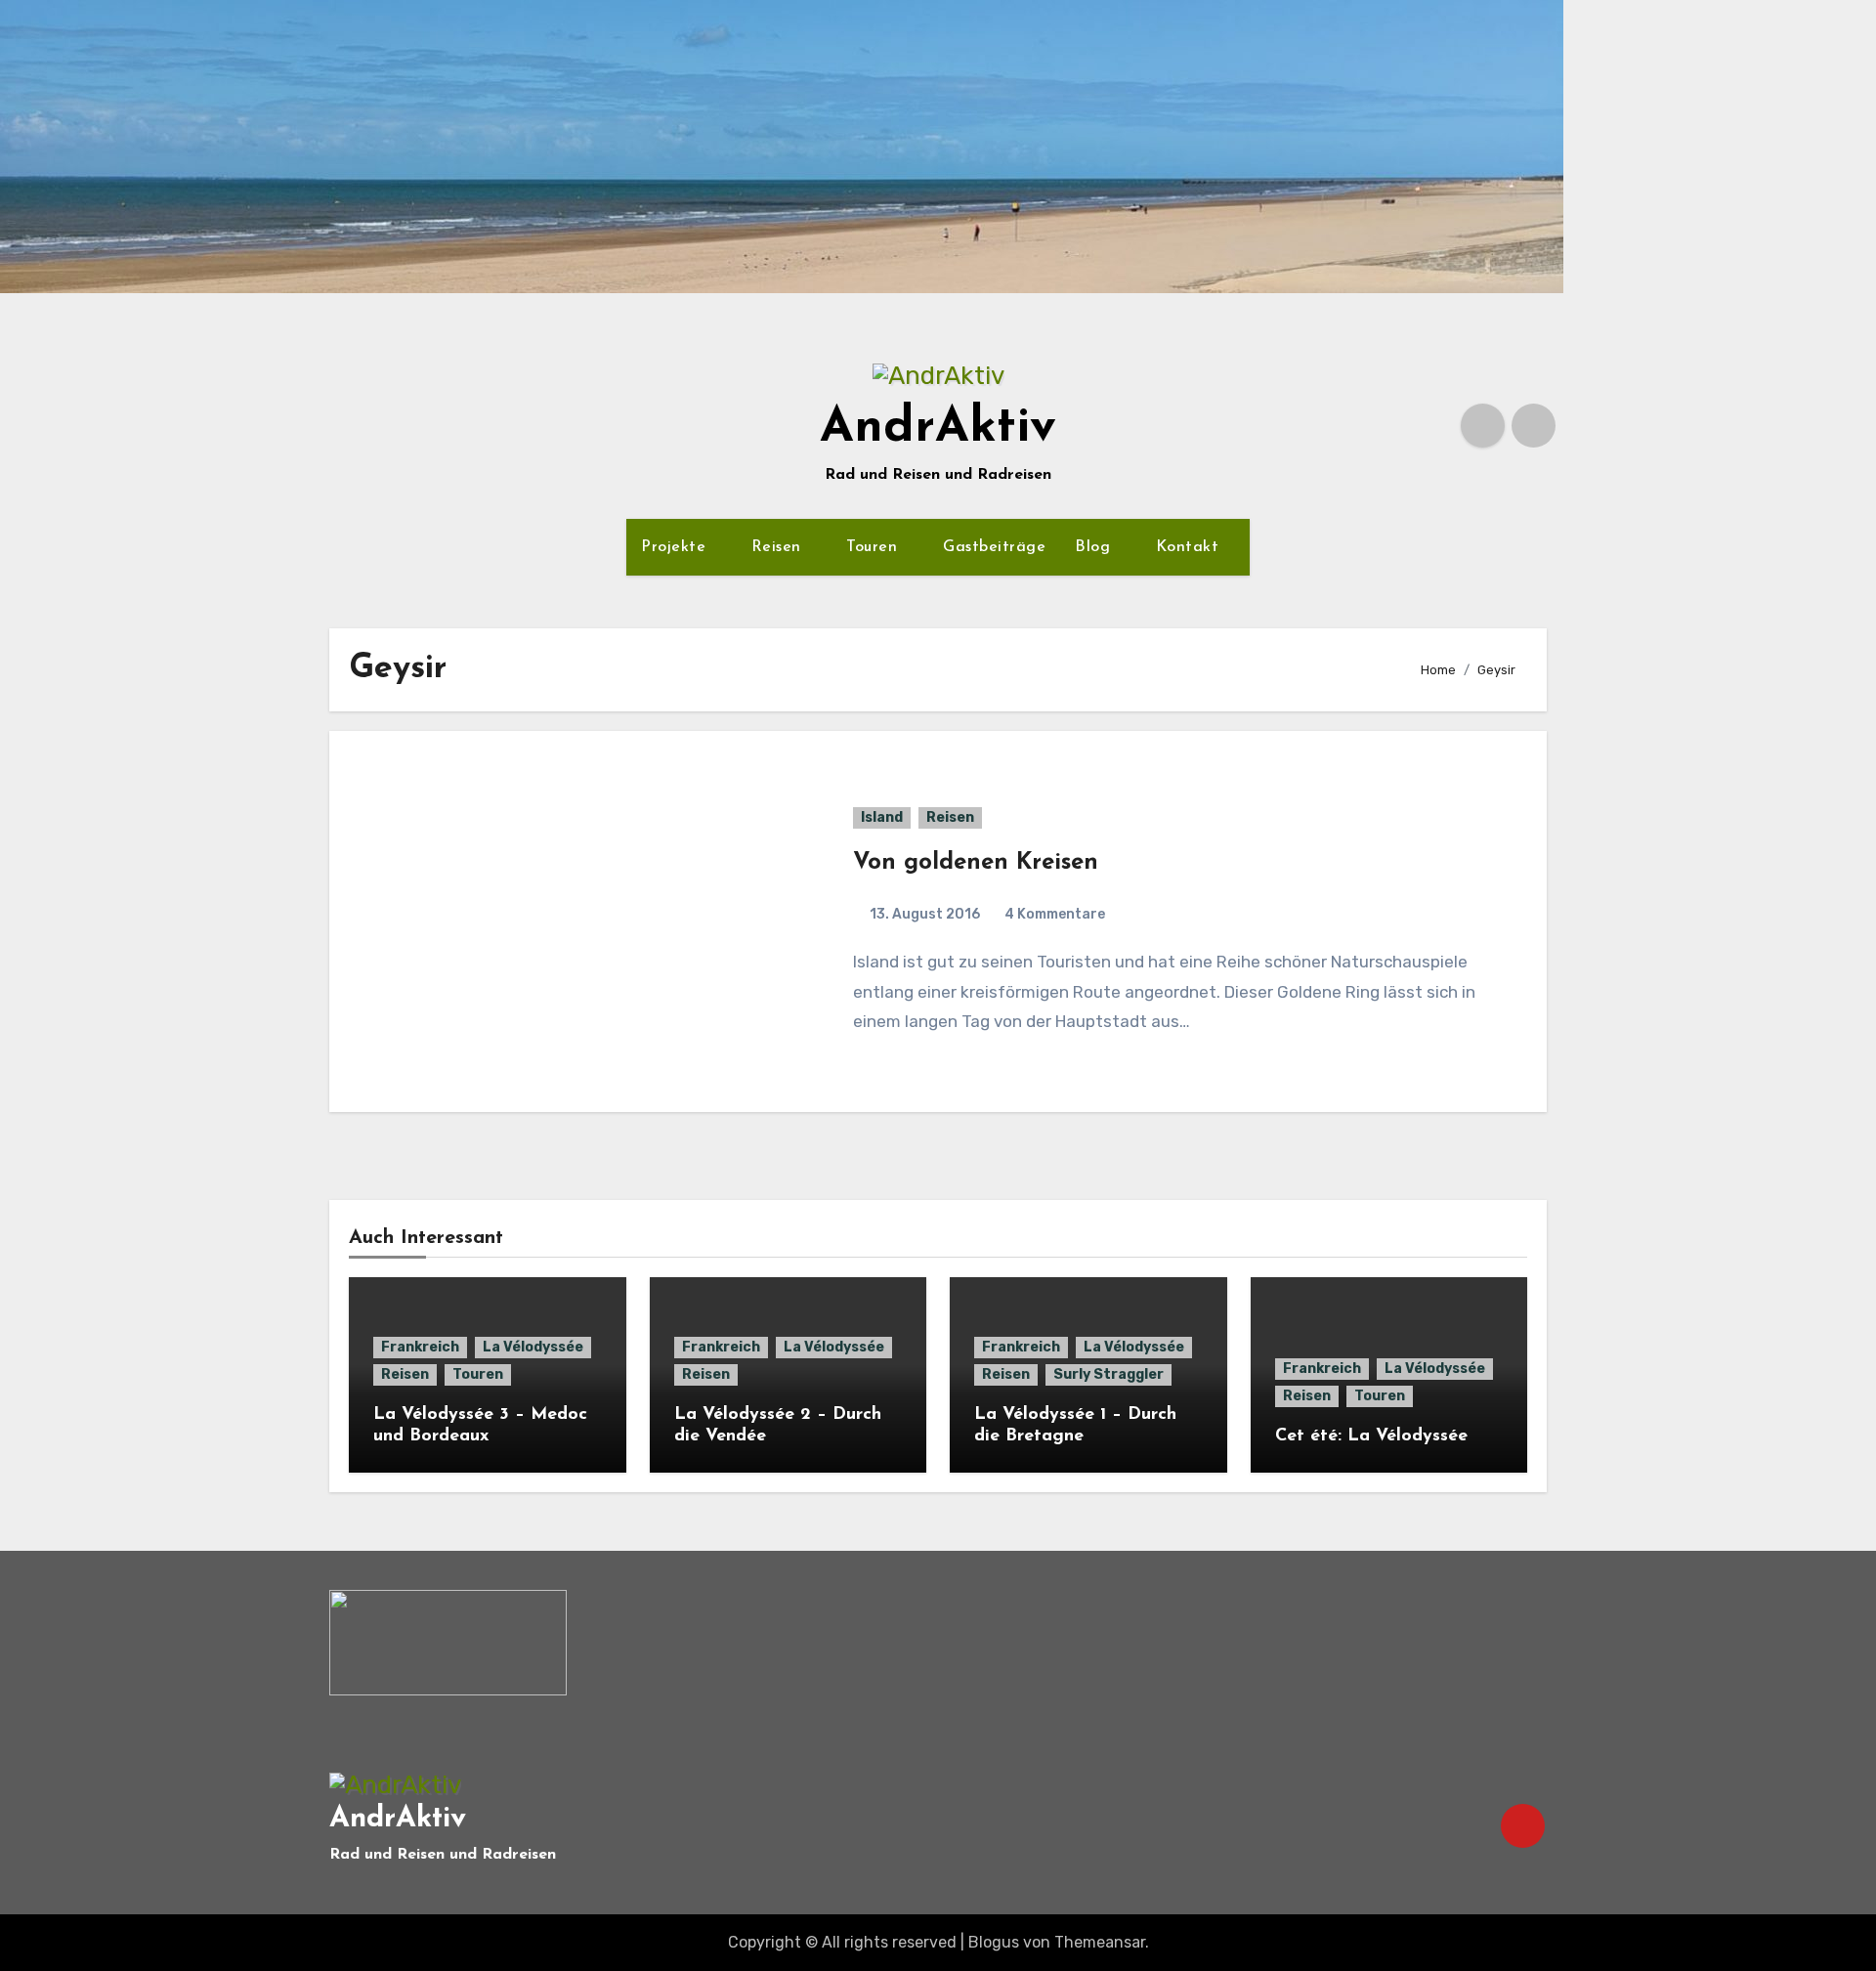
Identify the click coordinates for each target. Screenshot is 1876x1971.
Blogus (994, 1942)
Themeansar (1100, 1942)
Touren (874, 547)
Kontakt (1190, 547)
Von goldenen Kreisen (976, 863)
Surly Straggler (1109, 1374)
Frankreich (420, 1347)
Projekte (676, 547)
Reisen (779, 547)
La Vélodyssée (533, 1347)
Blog (1095, 547)
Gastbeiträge (994, 547)
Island (882, 817)
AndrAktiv (938, 428)
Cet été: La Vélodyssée (1371, 1436)
